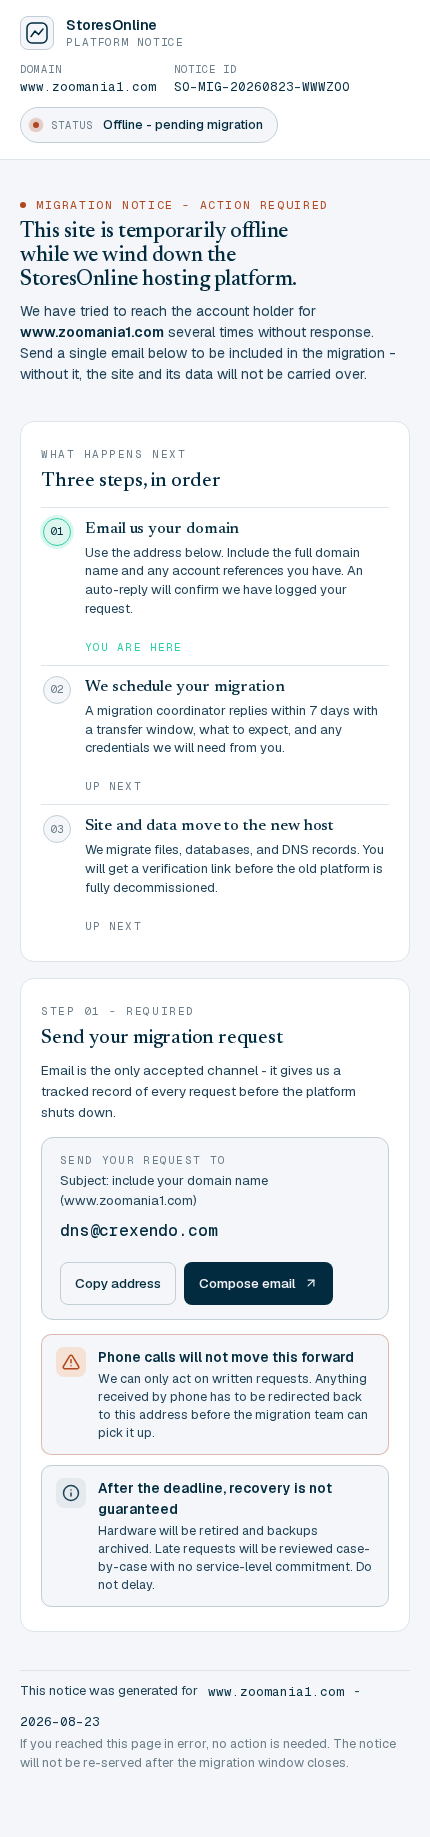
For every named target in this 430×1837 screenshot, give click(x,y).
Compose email (247, 1283)
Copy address (118, 1283)
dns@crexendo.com (138, 1230)
